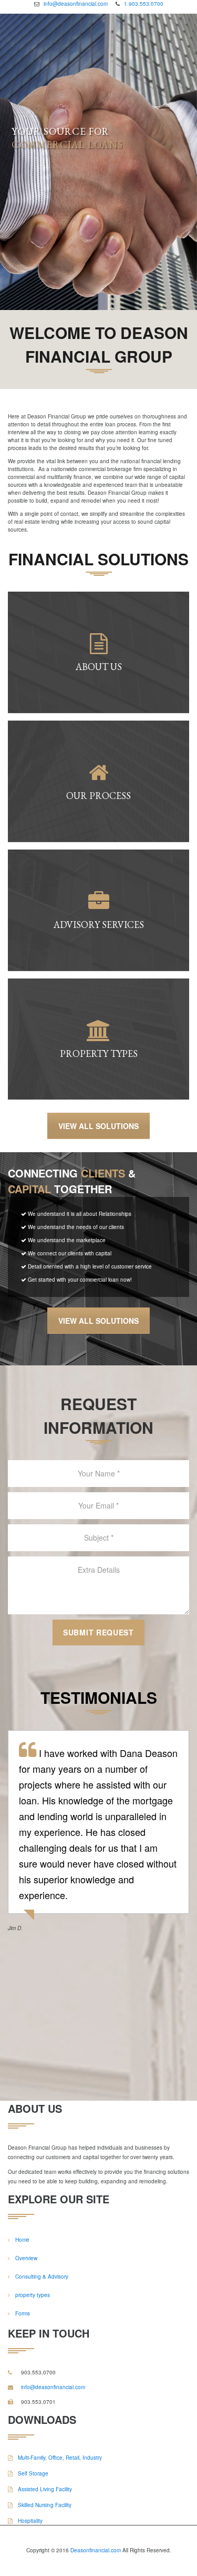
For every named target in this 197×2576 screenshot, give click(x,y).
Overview (26, 2258)
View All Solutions (98, 1126)
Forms (23, 2313)
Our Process (98, 796)
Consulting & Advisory (42, 2277)
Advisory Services (98, 925)
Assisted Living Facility (44, 2489)
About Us (98, 667)
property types (33, 2295)
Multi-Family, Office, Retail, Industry (59, 2458)
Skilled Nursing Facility (44, 2505)
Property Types (98, 1054)
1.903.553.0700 (144, 4)
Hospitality (29, 2521)
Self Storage (32, 2473)
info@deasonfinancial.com (76, 4)
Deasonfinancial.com (96, 2550)
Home (22, 2240)
